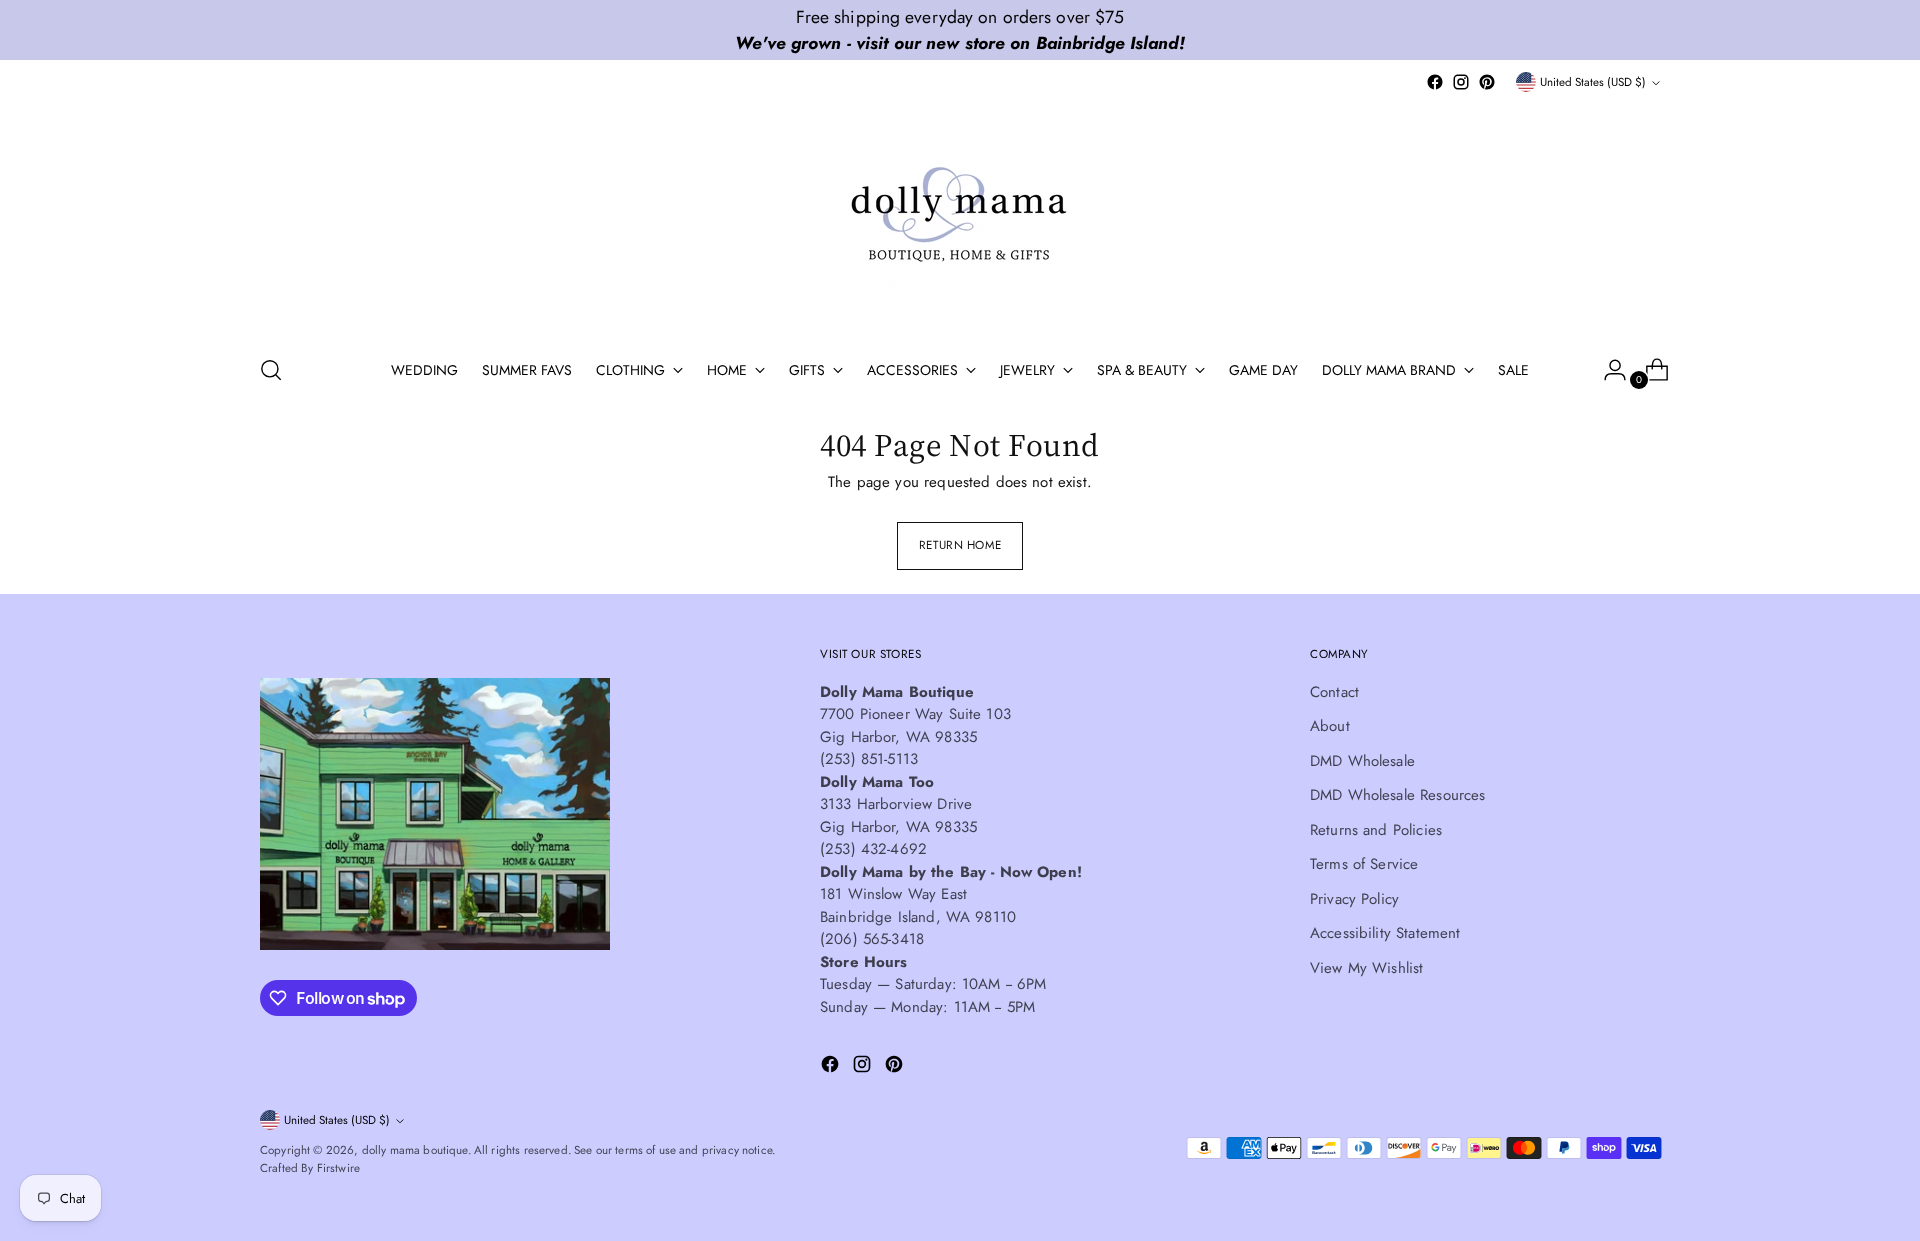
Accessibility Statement (1385, 933)
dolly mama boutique (415, 1150)
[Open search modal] (271, 370)
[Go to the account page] (1607, 370)
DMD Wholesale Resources (1397, 795)
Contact (1334, 692)
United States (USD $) (1593, 82)
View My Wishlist (1366, 968)
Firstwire (338, 1168)
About (1330, 726)
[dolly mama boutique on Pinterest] (1487, 82)
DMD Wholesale (1362, 761)
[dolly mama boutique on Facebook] (1435, 82)
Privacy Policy (1354, 899)
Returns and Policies (1376, 830)
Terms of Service (1364, 864)
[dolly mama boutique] (960, 216)
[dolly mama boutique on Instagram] (1461, 82)
